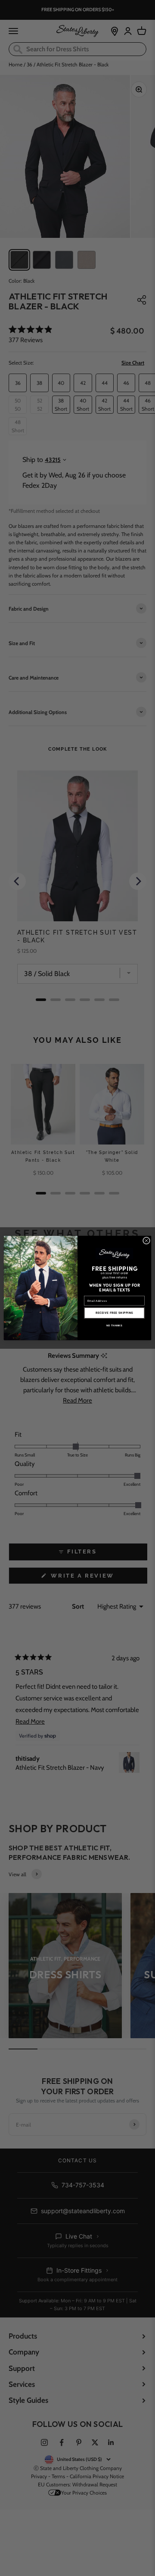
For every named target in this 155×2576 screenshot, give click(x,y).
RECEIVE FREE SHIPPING (114, 1313)
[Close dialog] (146, 1240)
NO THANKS (114, 1325)
